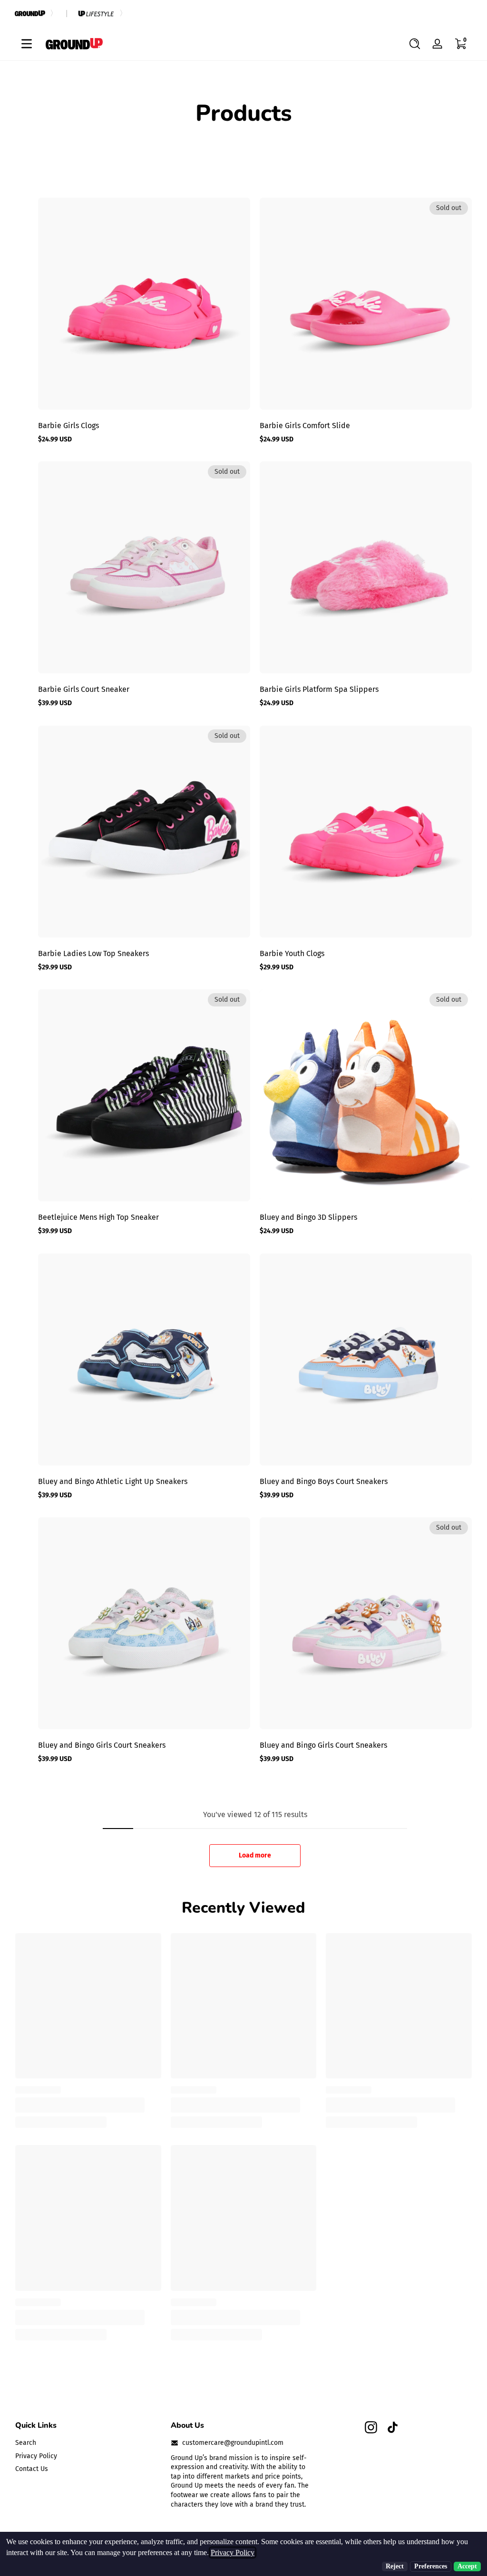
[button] (415, 44)
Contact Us (32, 2469)
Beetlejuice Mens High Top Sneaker (98, 1217)
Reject (395, 2566)
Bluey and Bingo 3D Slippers (308, 1217)
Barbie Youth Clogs (292, 953)
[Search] (415, 44)
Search (26, 2443)
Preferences (431, 2566)
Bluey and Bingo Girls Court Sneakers (102, 1745)
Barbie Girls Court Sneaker (84, 689)
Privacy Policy (36, 2456)
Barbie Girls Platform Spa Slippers (319, 689)
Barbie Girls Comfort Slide (305, 426)
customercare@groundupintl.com (233, 2443)
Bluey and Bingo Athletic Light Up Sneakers (113, 1481)
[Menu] (27, 44)
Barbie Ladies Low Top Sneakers (93, 953)
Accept (467, 2566)
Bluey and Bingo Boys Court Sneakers (324, 1481)
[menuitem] (88, 2443)
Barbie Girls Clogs (68, 426)
